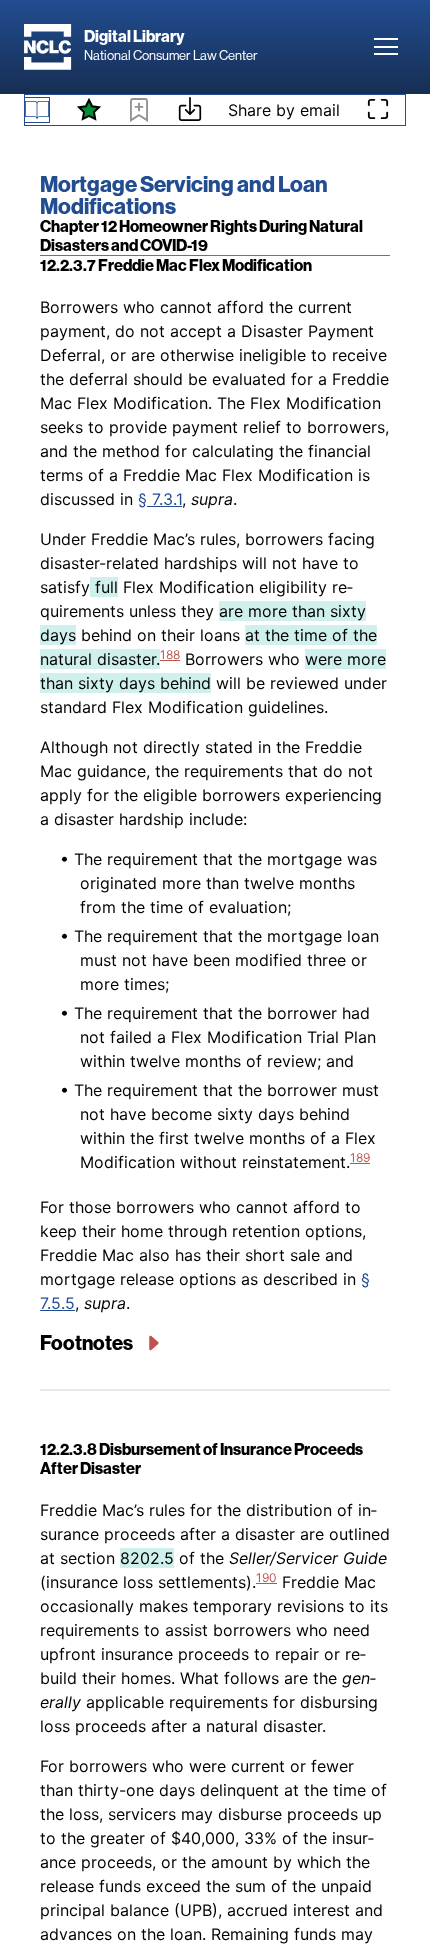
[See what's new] (89, 110)
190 (266, 1577)
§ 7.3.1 (160, 499)
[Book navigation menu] (37, 110)
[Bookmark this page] (139, 113)
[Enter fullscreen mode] (378, 110)
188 (170, 654)
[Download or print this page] (190, 112)
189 (360, 1157)
